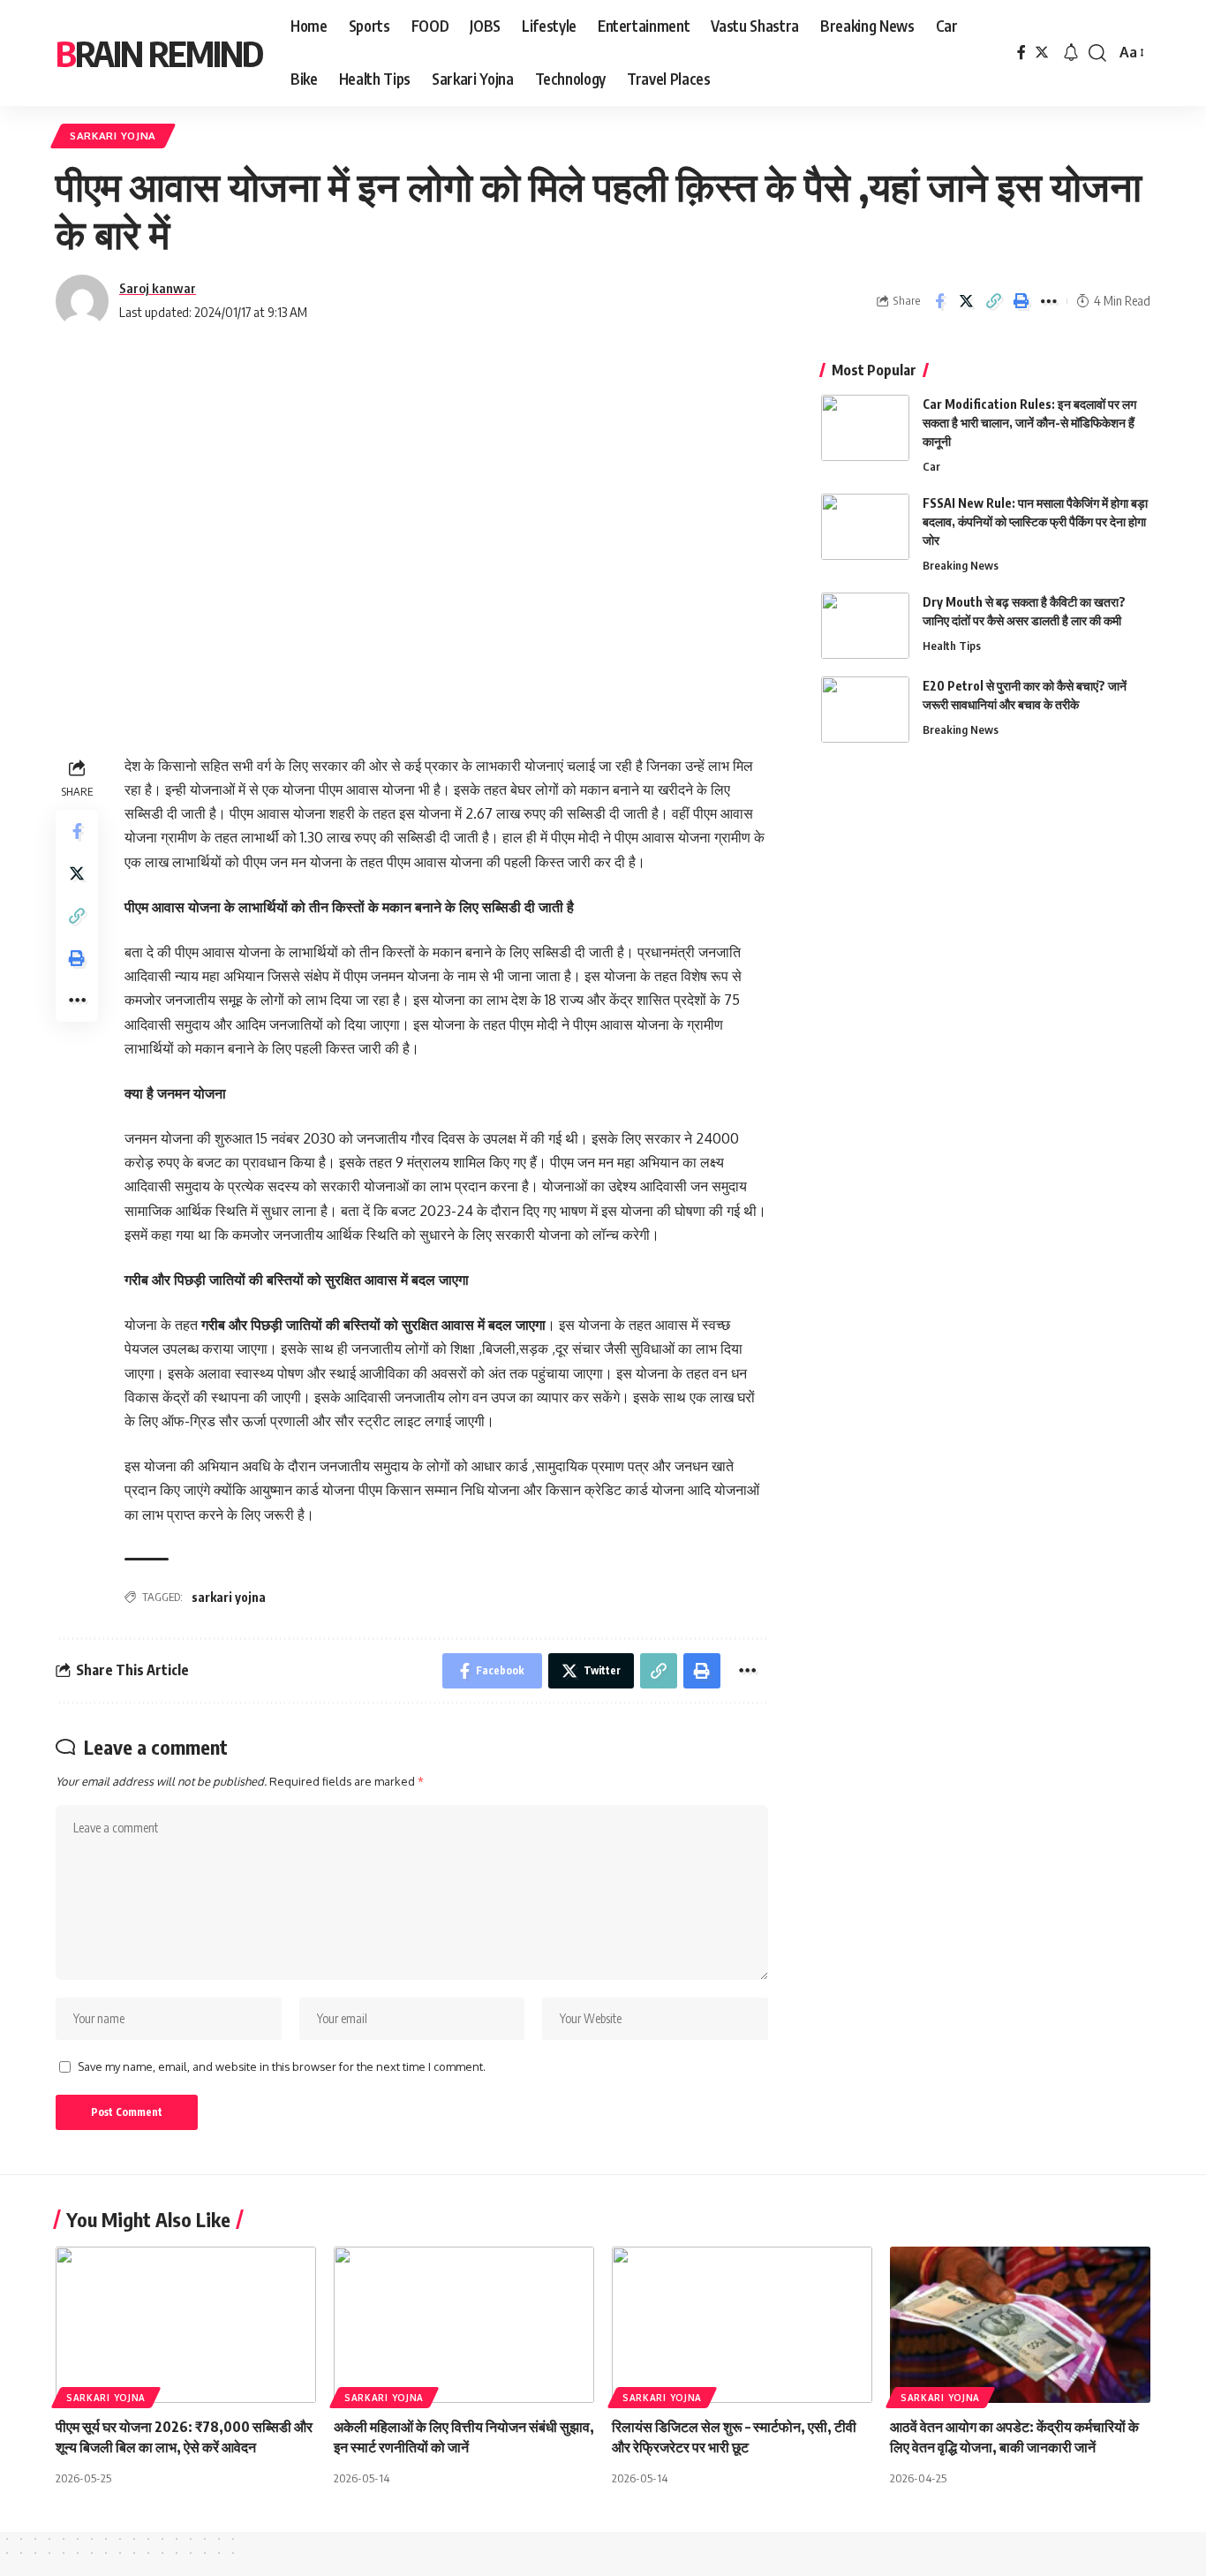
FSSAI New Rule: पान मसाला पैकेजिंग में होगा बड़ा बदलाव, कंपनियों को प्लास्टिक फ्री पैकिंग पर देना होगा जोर (1035, 521)
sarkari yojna (229, 1597)
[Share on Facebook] (939, 301)
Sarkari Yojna (113, 136)
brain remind (159, 53)
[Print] (1021, 301)
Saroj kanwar (158, 288)
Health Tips (952, 646)
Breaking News (961, 565)
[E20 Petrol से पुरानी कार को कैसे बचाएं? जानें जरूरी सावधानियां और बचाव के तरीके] (865, 710)
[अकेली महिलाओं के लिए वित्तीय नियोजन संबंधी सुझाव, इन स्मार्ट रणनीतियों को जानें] (464, 2325)
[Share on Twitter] (967, 301)
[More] (1049, 301)
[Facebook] (1021, 53)
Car (931, 466)
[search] (1097, 53)
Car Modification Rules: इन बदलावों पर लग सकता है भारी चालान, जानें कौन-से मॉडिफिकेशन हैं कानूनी (1029, 423)
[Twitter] (1042, 53)
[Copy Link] (994, 301)
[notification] (1071, 53)
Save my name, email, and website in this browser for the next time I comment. (282, 2066)
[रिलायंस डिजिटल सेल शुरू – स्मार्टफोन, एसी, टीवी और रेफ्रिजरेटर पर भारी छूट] (742, 2325)
